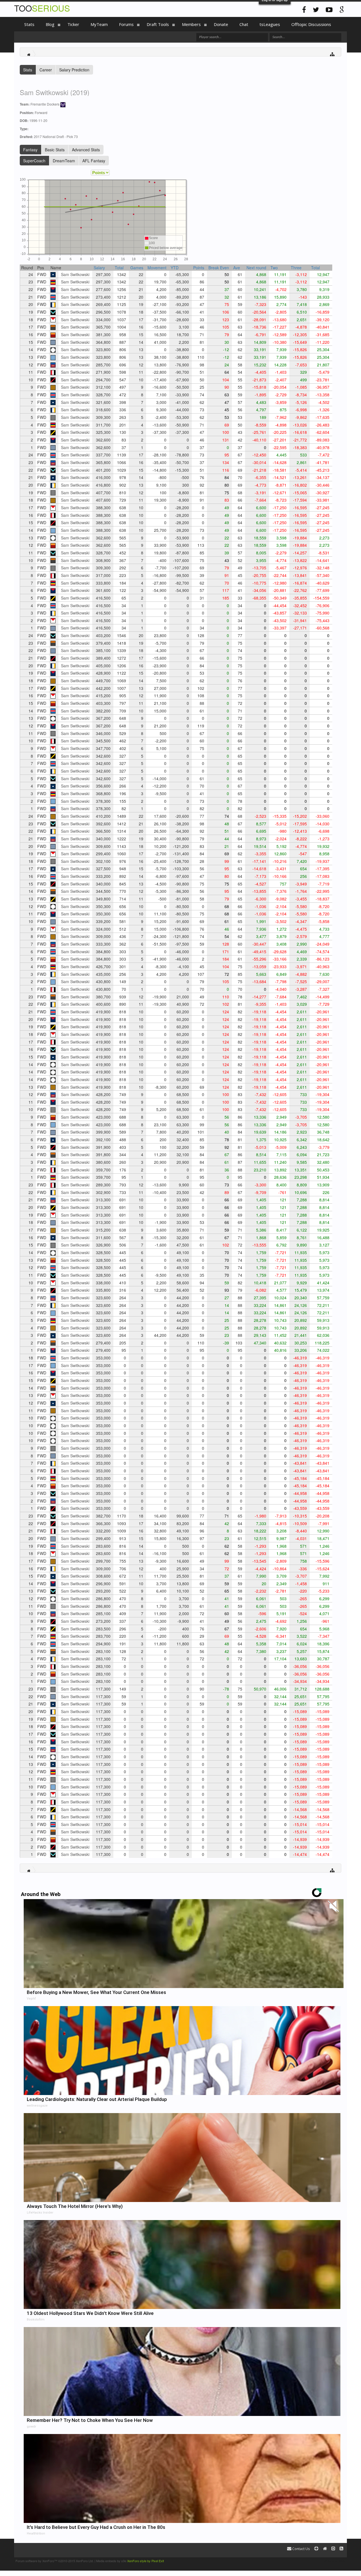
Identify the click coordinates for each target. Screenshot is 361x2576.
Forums (126, 24)
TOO (42, 8)
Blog (50, 24)
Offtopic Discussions (311, 24)
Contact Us (301, 2549)
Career (46, 70)
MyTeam (99, 24)
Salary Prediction (74, 70)
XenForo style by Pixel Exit (146, 2561)
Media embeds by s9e (111, 2561)
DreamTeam (64, 161)
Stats (28, 70)
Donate (221, 24)
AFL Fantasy (94, 161)
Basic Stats (55, 150)
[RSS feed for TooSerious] (341, 2549)
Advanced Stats (86, 150)
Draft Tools (158, 24)
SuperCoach (34, 161)
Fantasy (30, 150)
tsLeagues (270, 24)
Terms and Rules (334, 2561)
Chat (244, 24)
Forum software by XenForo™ (55, 2561)
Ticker (73, 24)
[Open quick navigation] (332, 54)
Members (191, 24)
